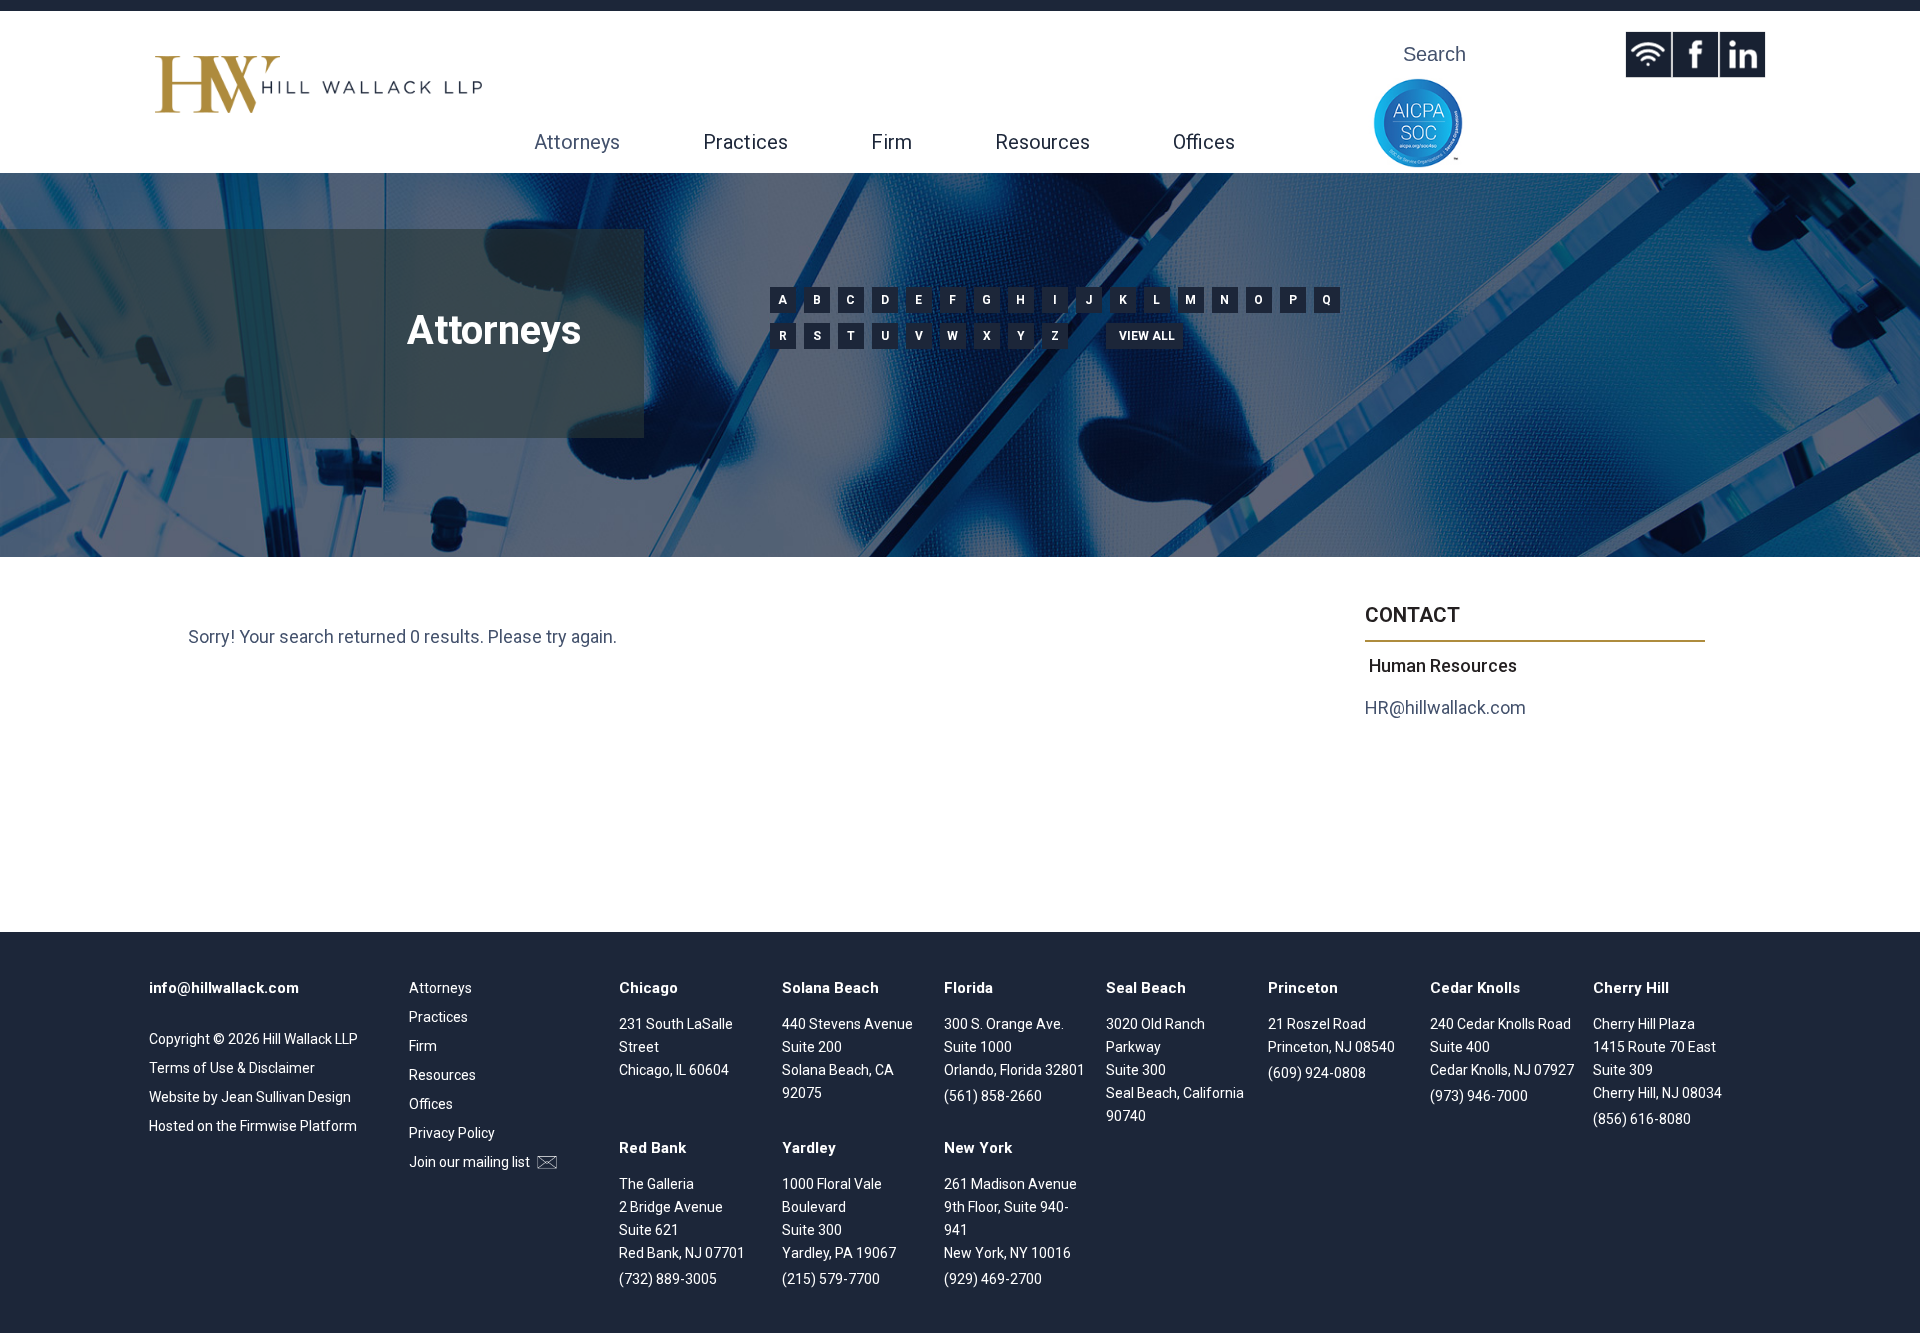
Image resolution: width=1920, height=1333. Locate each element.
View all (1147, 336)
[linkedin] (1742, 54)
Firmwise (268, 1126)
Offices (1204, 142)
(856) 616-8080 (1642, 1119)
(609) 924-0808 (1317, 1073)
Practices (745, 142)
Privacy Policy (452, 1133)
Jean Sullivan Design (286, 1097)
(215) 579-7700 (831, 1279)
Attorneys (577, 142)
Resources (1042, 142)
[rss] (1648, 54)
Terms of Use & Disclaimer (232, 1068)
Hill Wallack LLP (310, 1039)
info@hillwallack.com (224, 988)
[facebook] (1695, 54)
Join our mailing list (471, 1162)
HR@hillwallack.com (1445, 707)
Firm (891, 142)
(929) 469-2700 (993, 1279)
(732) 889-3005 (668, 1279)
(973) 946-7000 (1479, 1096)
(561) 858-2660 (993, 1096)
